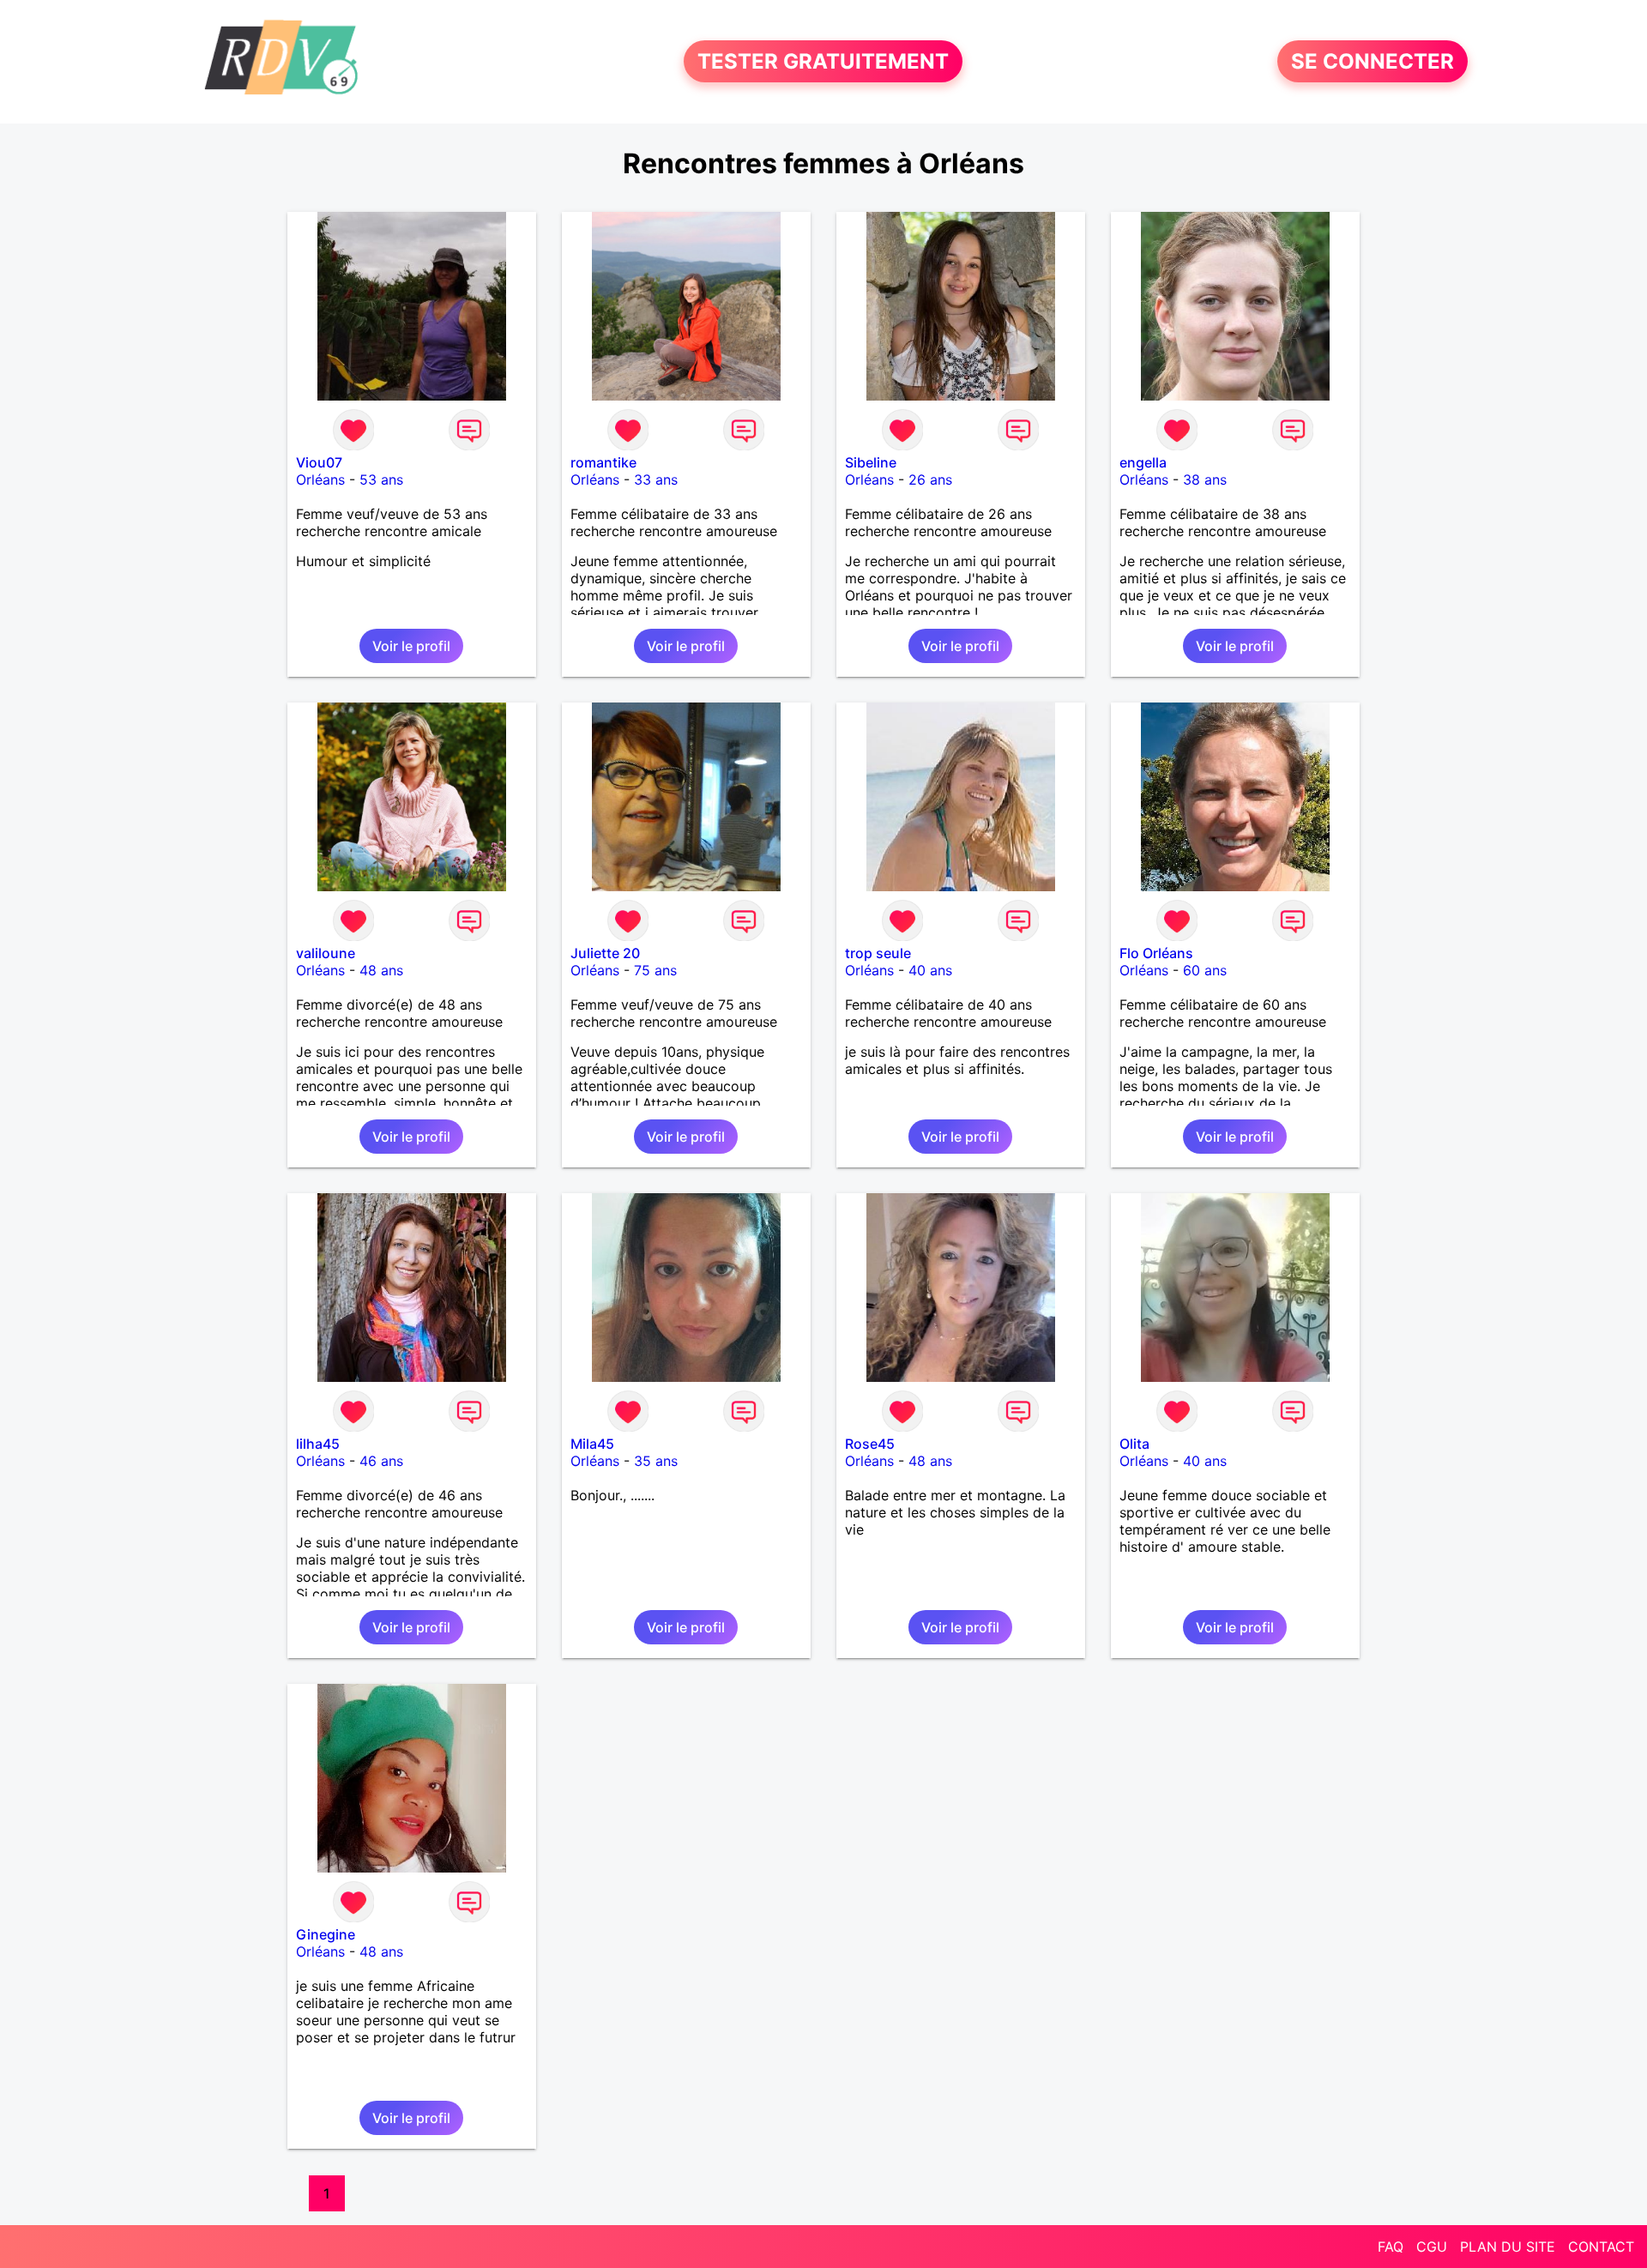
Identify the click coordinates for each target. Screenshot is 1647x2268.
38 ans (1205, 480)
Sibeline (871, 462)
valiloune (326, 953)
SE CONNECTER (1372, 61)
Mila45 (592, 1444)
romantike (603, 462)
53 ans (381, 480)
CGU (1432, 2247)
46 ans (381, 1461)
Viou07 (319, 462)
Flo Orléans (1156, 953)
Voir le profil (411, 646)
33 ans (656, 480)
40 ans (930, 970)
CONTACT (1601, 2247)
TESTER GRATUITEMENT (823, 61)
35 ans (656, 1461)
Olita (1134, 1444)
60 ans (1205, 970)
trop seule (878, 953)
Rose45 (870, 1444)
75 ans (655, 970)
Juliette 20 (605, 953)
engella (1143, 462)
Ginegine (326, 1934)
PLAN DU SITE (1508, 2247)
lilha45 (318, 1444)
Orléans (320, 480)
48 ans (381, 970)
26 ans (930, 480)
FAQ (1391, 2247)
